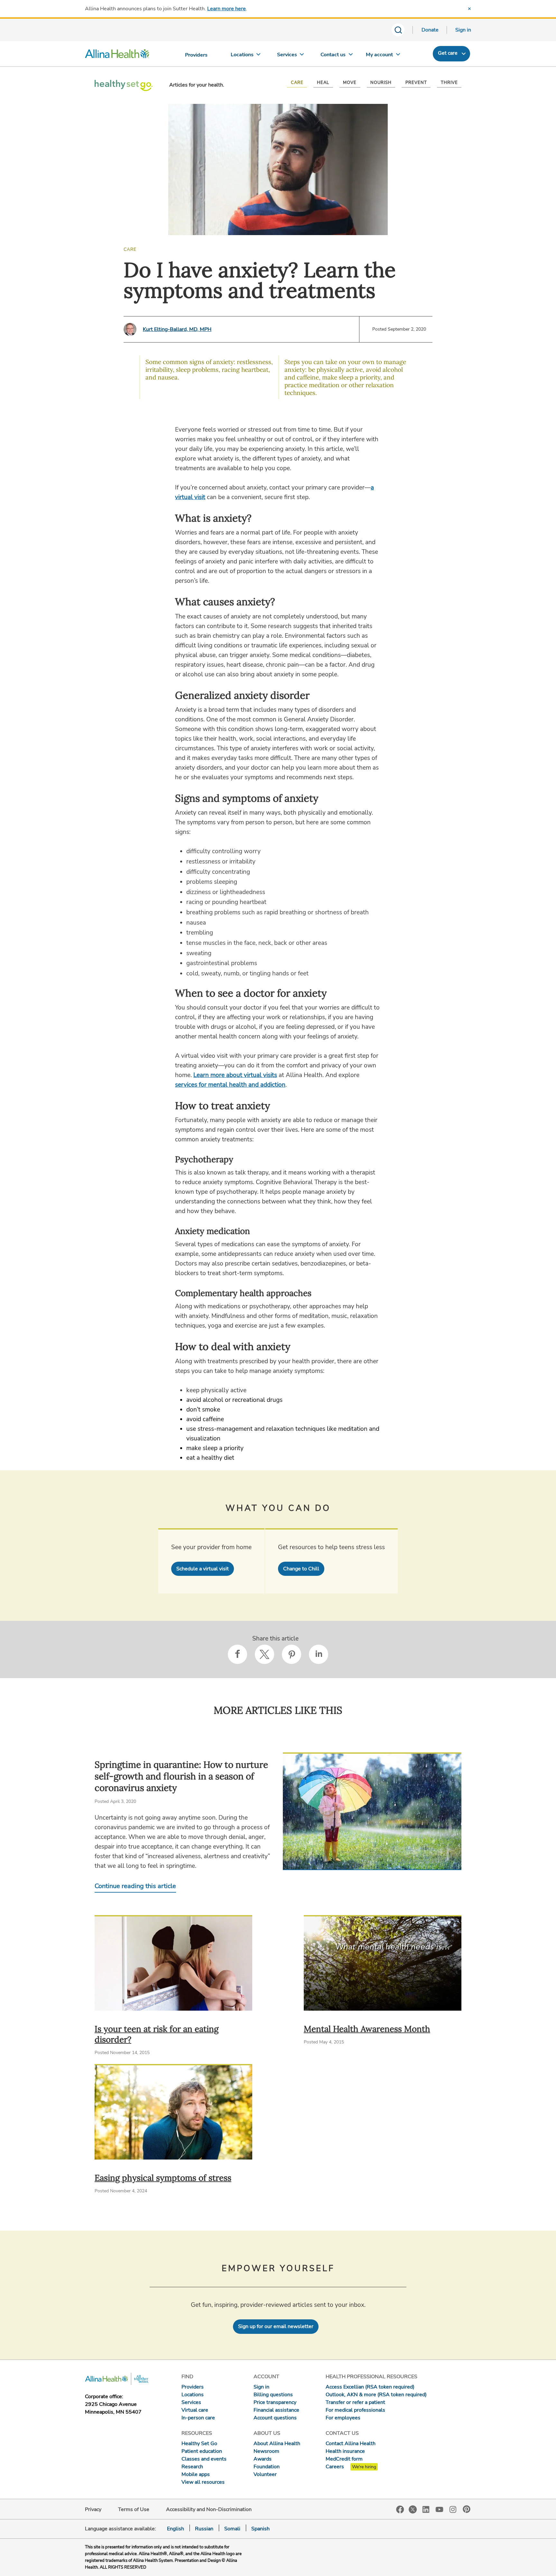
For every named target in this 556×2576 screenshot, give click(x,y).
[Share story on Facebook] (237, 1654)
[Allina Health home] (117, 55)
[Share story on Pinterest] (292, 1654)
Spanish (260, 2529)
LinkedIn (426, 2509)
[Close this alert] (469, 9)
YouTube (440, 2509)
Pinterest (467, 2509)
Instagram (453, 2509)
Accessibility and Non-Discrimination (209, 2509)
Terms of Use (134, 2509)
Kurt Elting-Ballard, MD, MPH (177, 329)
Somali (232, 2529)
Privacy (93, 2509)
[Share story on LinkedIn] (319, 1654)
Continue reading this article (135, 1886)
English (176, 2529)
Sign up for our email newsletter (276, 2326)
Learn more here (227, 9)
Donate (430, 30)
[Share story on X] (264, 1654)
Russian (204, 2529)
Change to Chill (301, 1569)
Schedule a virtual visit (203, 1569)
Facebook (400, 2510)
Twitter (413, 2509)
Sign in (463, 30)
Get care (448, 53)
